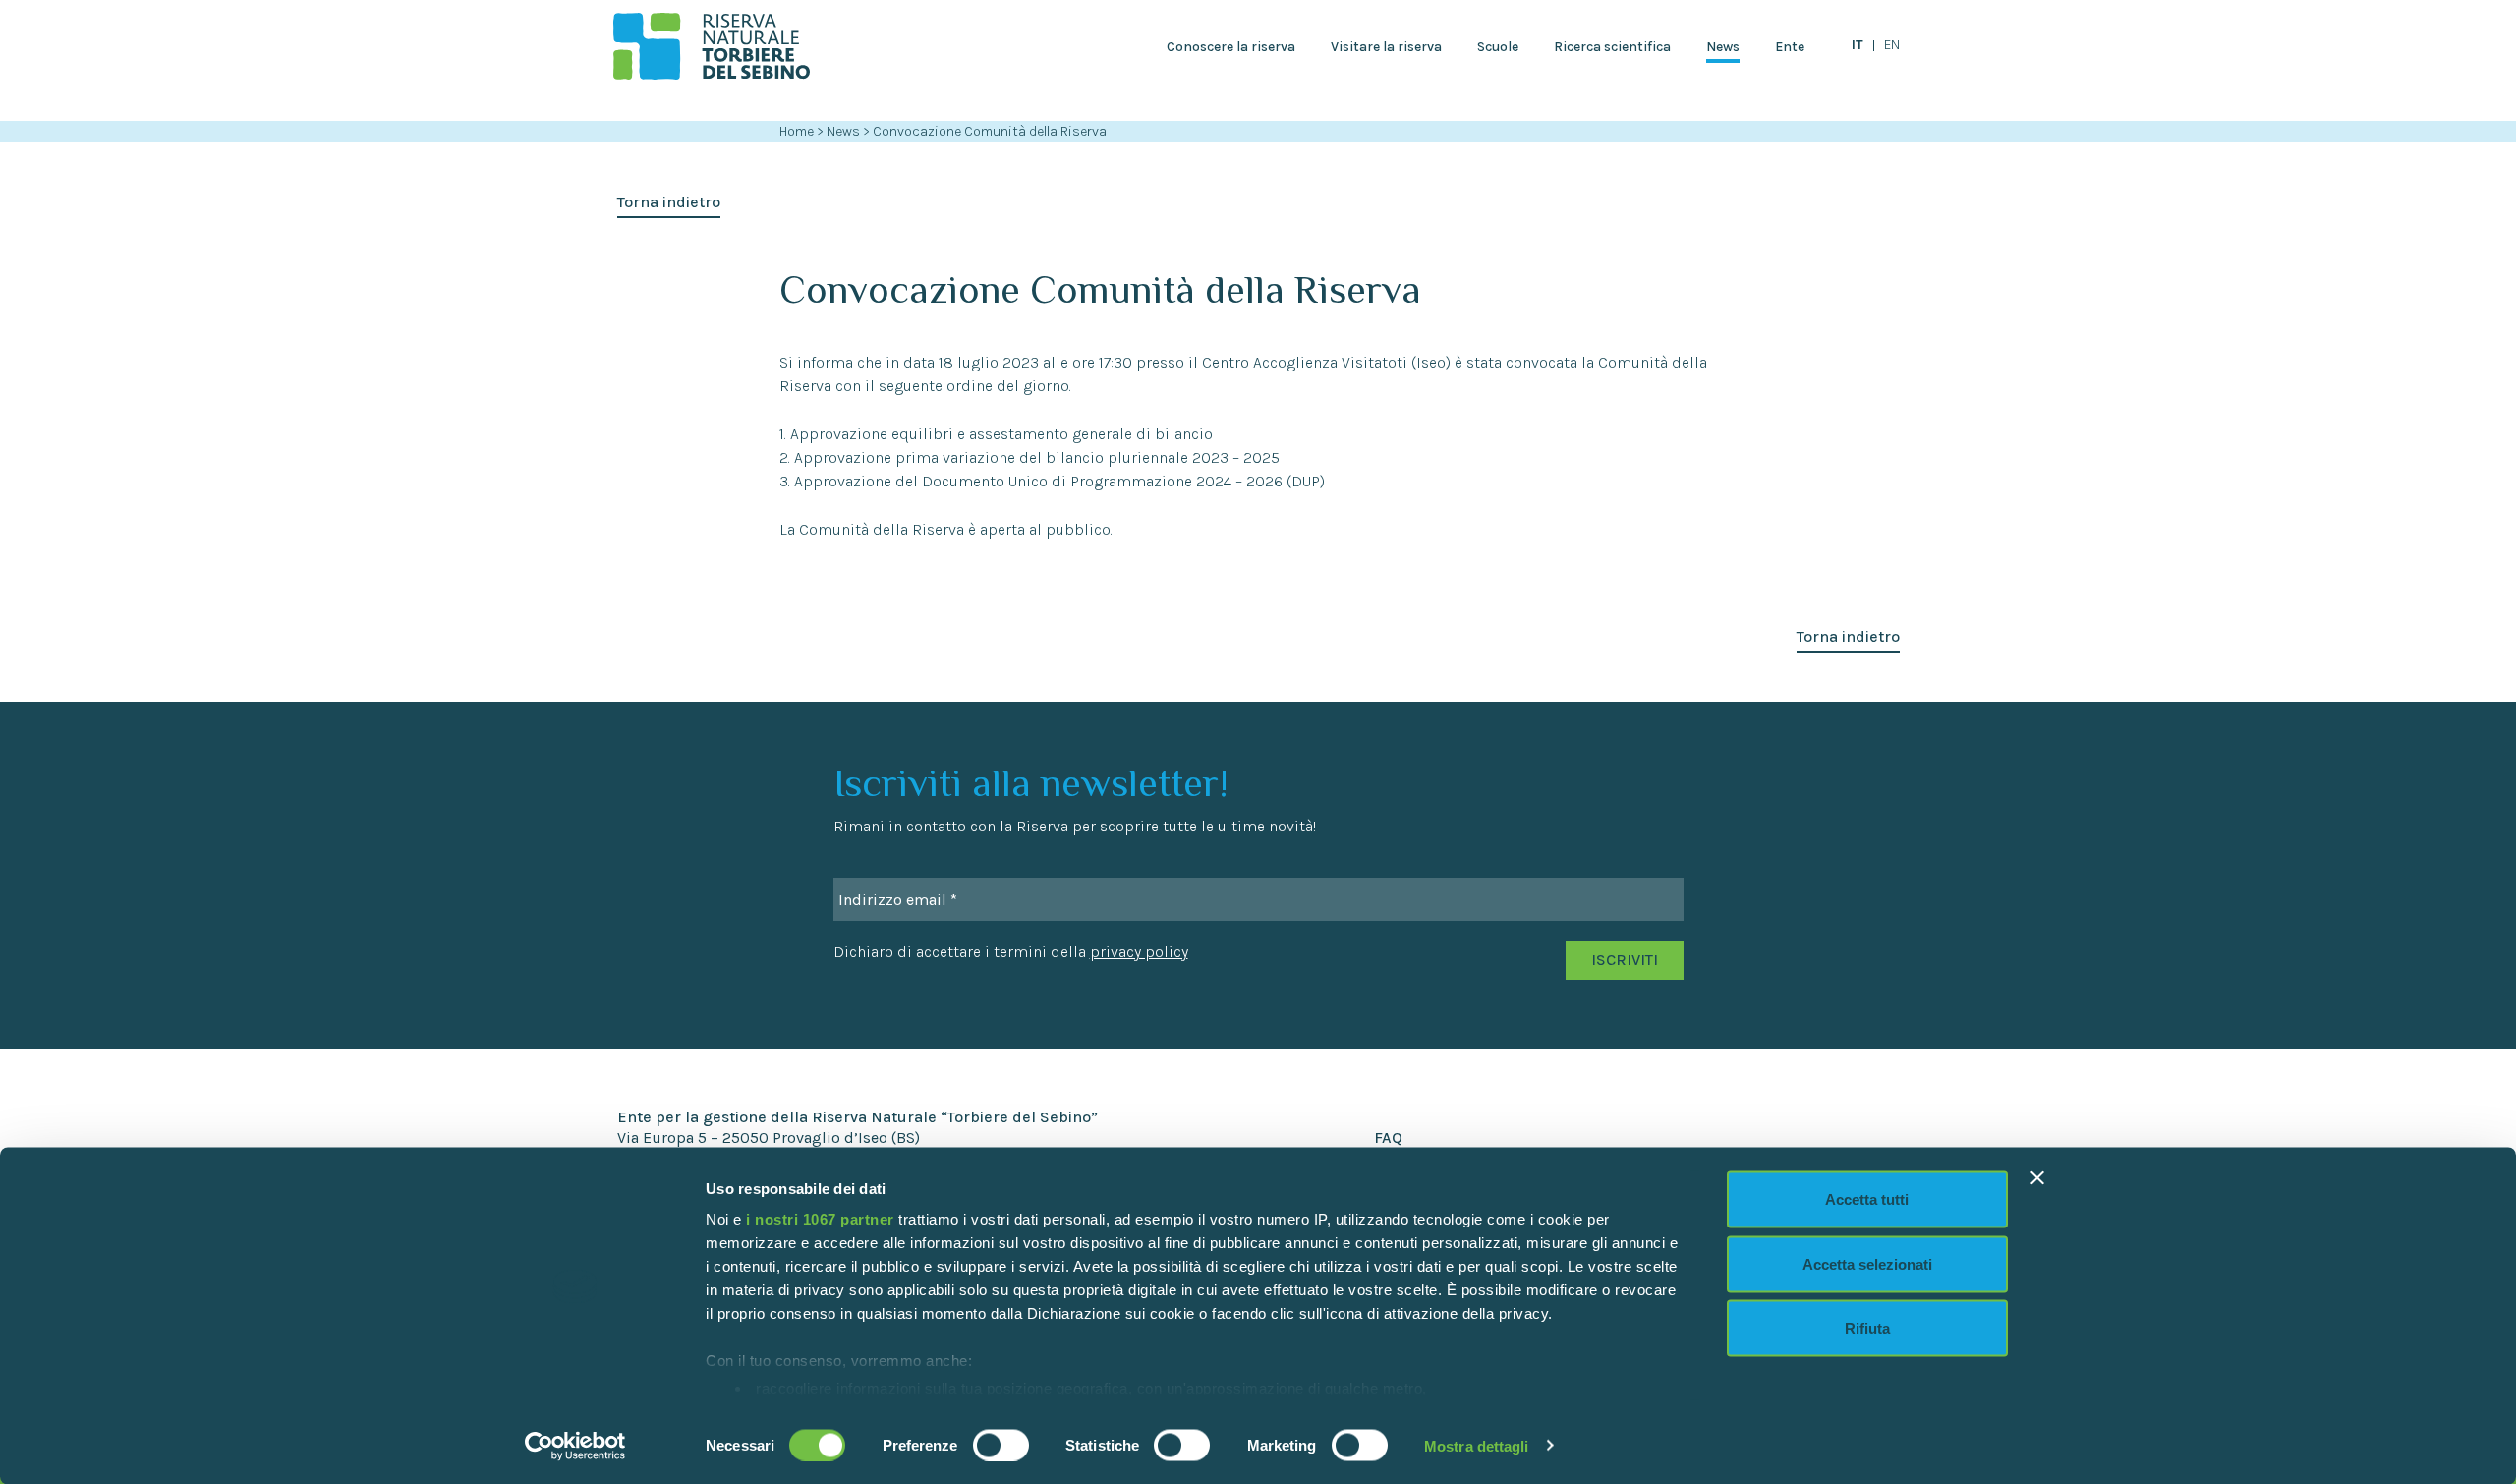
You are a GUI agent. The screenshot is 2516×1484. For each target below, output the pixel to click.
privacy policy (1139, 952)
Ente (1790, 47)
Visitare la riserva (1386, 47)
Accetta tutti (1867, 1199)
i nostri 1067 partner (820, 1219)
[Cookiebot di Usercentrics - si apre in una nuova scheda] (575, 1446)
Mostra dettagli (1477, 1445)
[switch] (1001, 1445)
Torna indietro (669, 202)
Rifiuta (1867, 1328)
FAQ (1388, 1138)
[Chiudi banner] (2037, 1178)
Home (797, 131)
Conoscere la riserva (1231, 47)
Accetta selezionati (1867, 1263)
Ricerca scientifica (1612, 47)
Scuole (1498, 47)
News (1723, 47)
